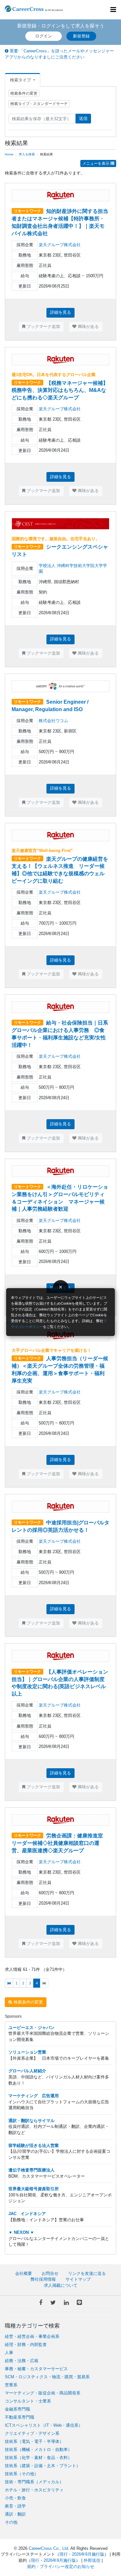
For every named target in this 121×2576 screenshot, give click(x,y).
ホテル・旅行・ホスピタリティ (34, 2490)
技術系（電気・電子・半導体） (34, 2441)
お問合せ (50, 2273)
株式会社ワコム (53, 721)
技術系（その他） (22, 2474)
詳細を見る (60, 312)
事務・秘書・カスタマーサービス (36, 2369)
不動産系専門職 (20, 2417)
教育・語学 (15, 2506)
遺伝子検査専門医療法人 (31, 2170)
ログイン (44, 36)
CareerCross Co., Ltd (48, 2548)
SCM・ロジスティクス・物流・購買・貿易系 (47, 2377)
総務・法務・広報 (22, 2361)
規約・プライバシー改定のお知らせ (61, 2566)
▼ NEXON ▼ (21, 2232)
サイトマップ (78, 2279)
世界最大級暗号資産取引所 (34, 2189)
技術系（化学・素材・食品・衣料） (38, 2458)
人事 (9, 2353)
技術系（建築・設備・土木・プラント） (43, 2466)
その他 (11, 2522)
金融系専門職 (17, 2409)
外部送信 (92, 2560)
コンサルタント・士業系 (28, 2401)
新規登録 (81, 36)
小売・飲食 (15, 2498)
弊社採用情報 (43, 2279)
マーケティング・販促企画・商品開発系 (43, 2393)
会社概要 (24, 2273)
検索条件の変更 (24, 93)
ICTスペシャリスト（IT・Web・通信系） (44, 2425)
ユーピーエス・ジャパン (31, 2028)
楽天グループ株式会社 (60, 245)
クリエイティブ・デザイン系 (32, 2433)
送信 (83, 118)
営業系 (11, 2385)
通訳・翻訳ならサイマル (31, 2121)
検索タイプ (21, 80)
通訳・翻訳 (15, 2514)
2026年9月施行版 (88, 2554)
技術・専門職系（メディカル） (34, 2482)
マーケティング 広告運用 (34, 2096)
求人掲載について (61, 2285)
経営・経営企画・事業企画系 (32, 2336)
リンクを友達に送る (87, 2273)
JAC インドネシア (27, 2214)
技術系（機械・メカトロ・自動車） (38, 2450)
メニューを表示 (96, 163)
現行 (64, 2554)
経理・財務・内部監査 (26, 2345)
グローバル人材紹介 (27, 2071)
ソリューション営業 (27, 2052)
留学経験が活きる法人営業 (34, 2145)
